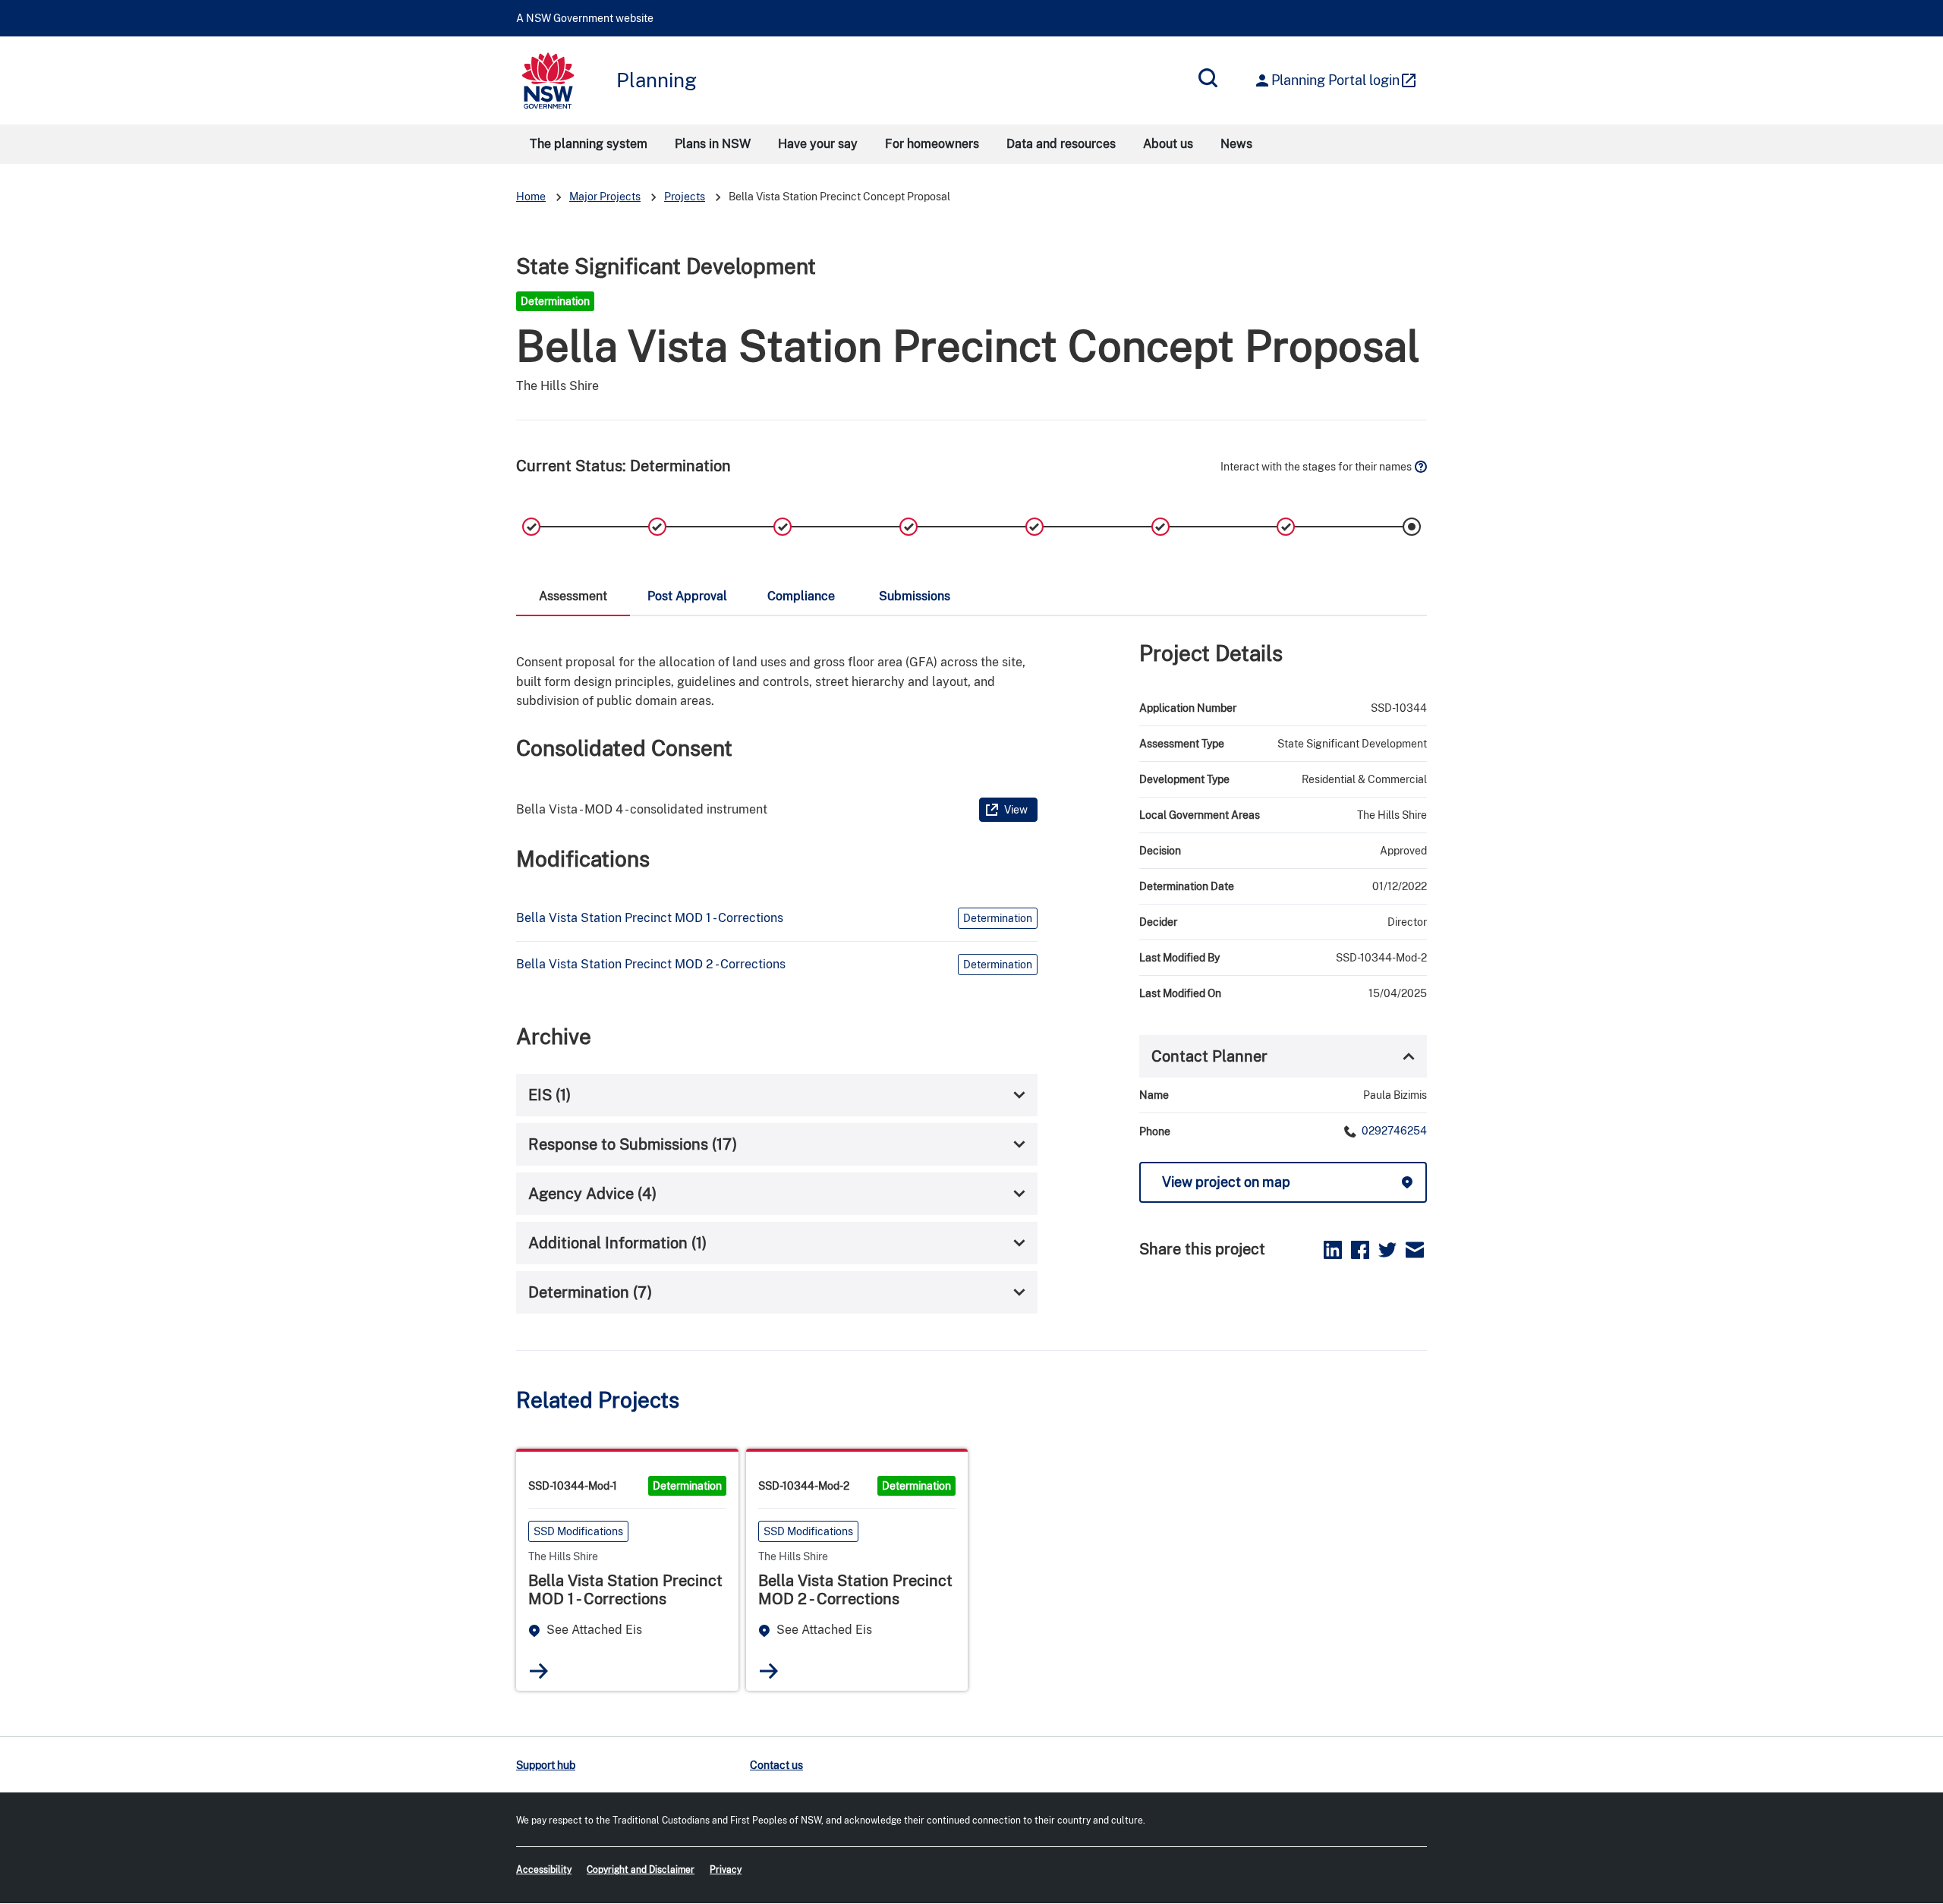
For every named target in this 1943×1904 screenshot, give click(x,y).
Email (1415, 1250)
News (1236, 144)
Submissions (915, 596)
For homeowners (932, 144)
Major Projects (605, 197)
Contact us (776, 1765)
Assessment (573, 596)
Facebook (1360, 1250)
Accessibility (544, 1870)
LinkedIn (1333, 1250)
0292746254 (1393, 1131)
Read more (539, 1671)
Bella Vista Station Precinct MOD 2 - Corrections (651, 964)
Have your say (818, 144)
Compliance (801, 596)
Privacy (726, 1870)
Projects (685, 197)
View (1016, 810)
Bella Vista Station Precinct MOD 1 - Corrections (650, 918)
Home (531, 197)
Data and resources (1061, 144)
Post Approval (687, 596)
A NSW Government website (585, 18)
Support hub (546, 1765)
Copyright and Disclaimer (641, 1870)
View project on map (1226, 1182)
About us (1168, 144)
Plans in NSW (713, 144)
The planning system (589, 144)
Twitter (1387, 1250)
